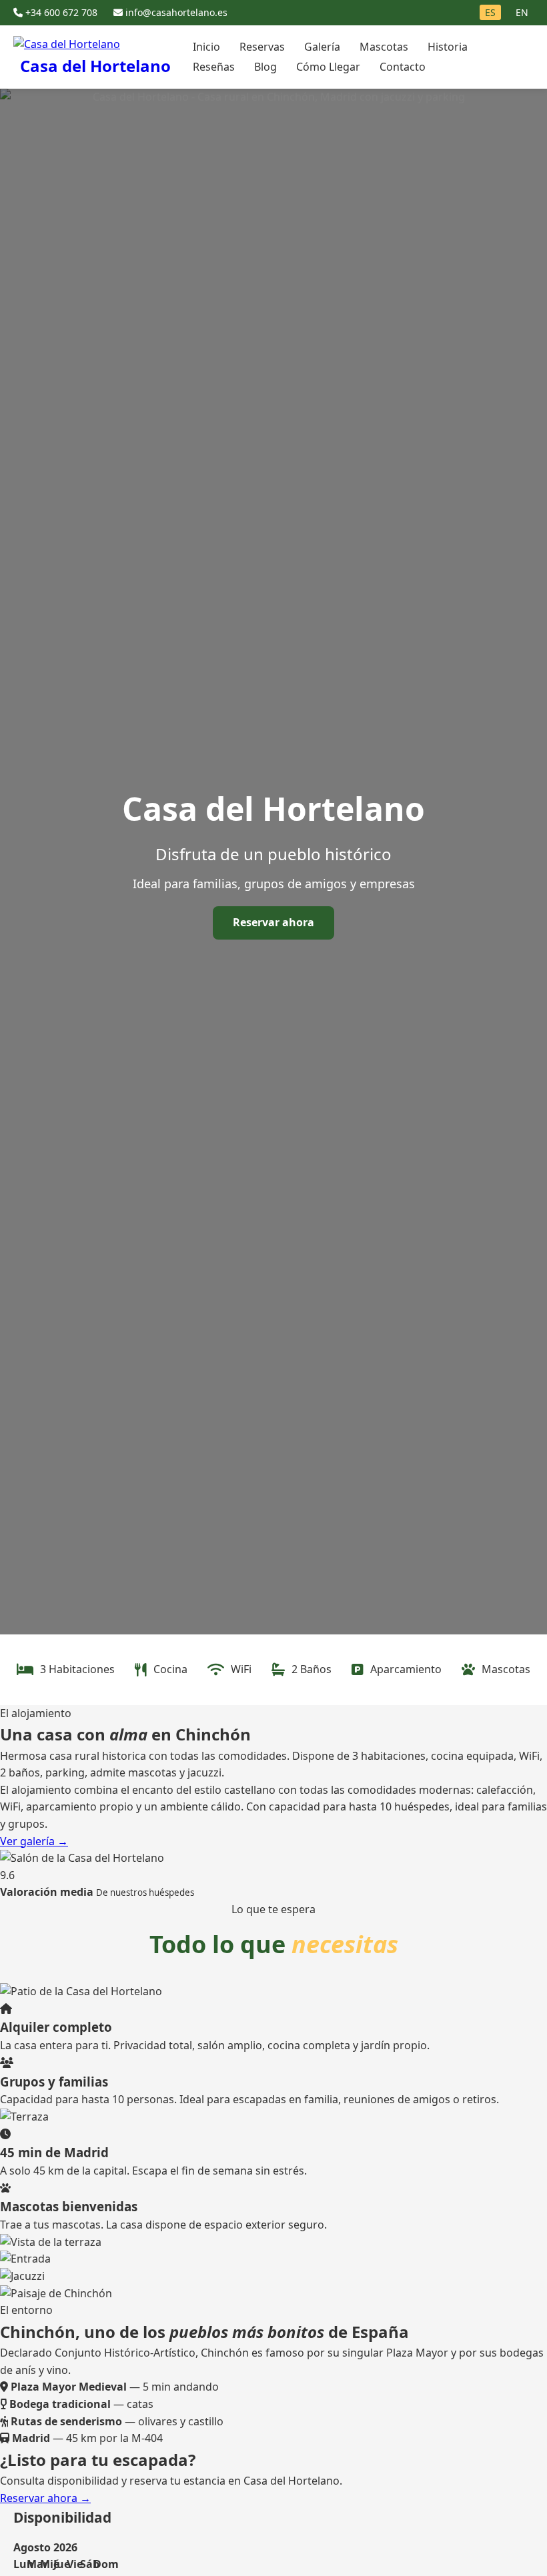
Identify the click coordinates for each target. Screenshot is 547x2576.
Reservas (262, 47)
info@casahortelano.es (175, 12)
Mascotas (384, 47)
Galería (322, 47)
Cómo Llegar (328, 67)
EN (522, 12)
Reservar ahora (273, 922)
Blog (265, 67)
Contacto (403, 67)
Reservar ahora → (45, 2498)
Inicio (206, 47)
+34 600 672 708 (61, 12)
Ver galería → (34, 1841)
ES (490, 12)
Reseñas (214, 67)
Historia (448, 47)
